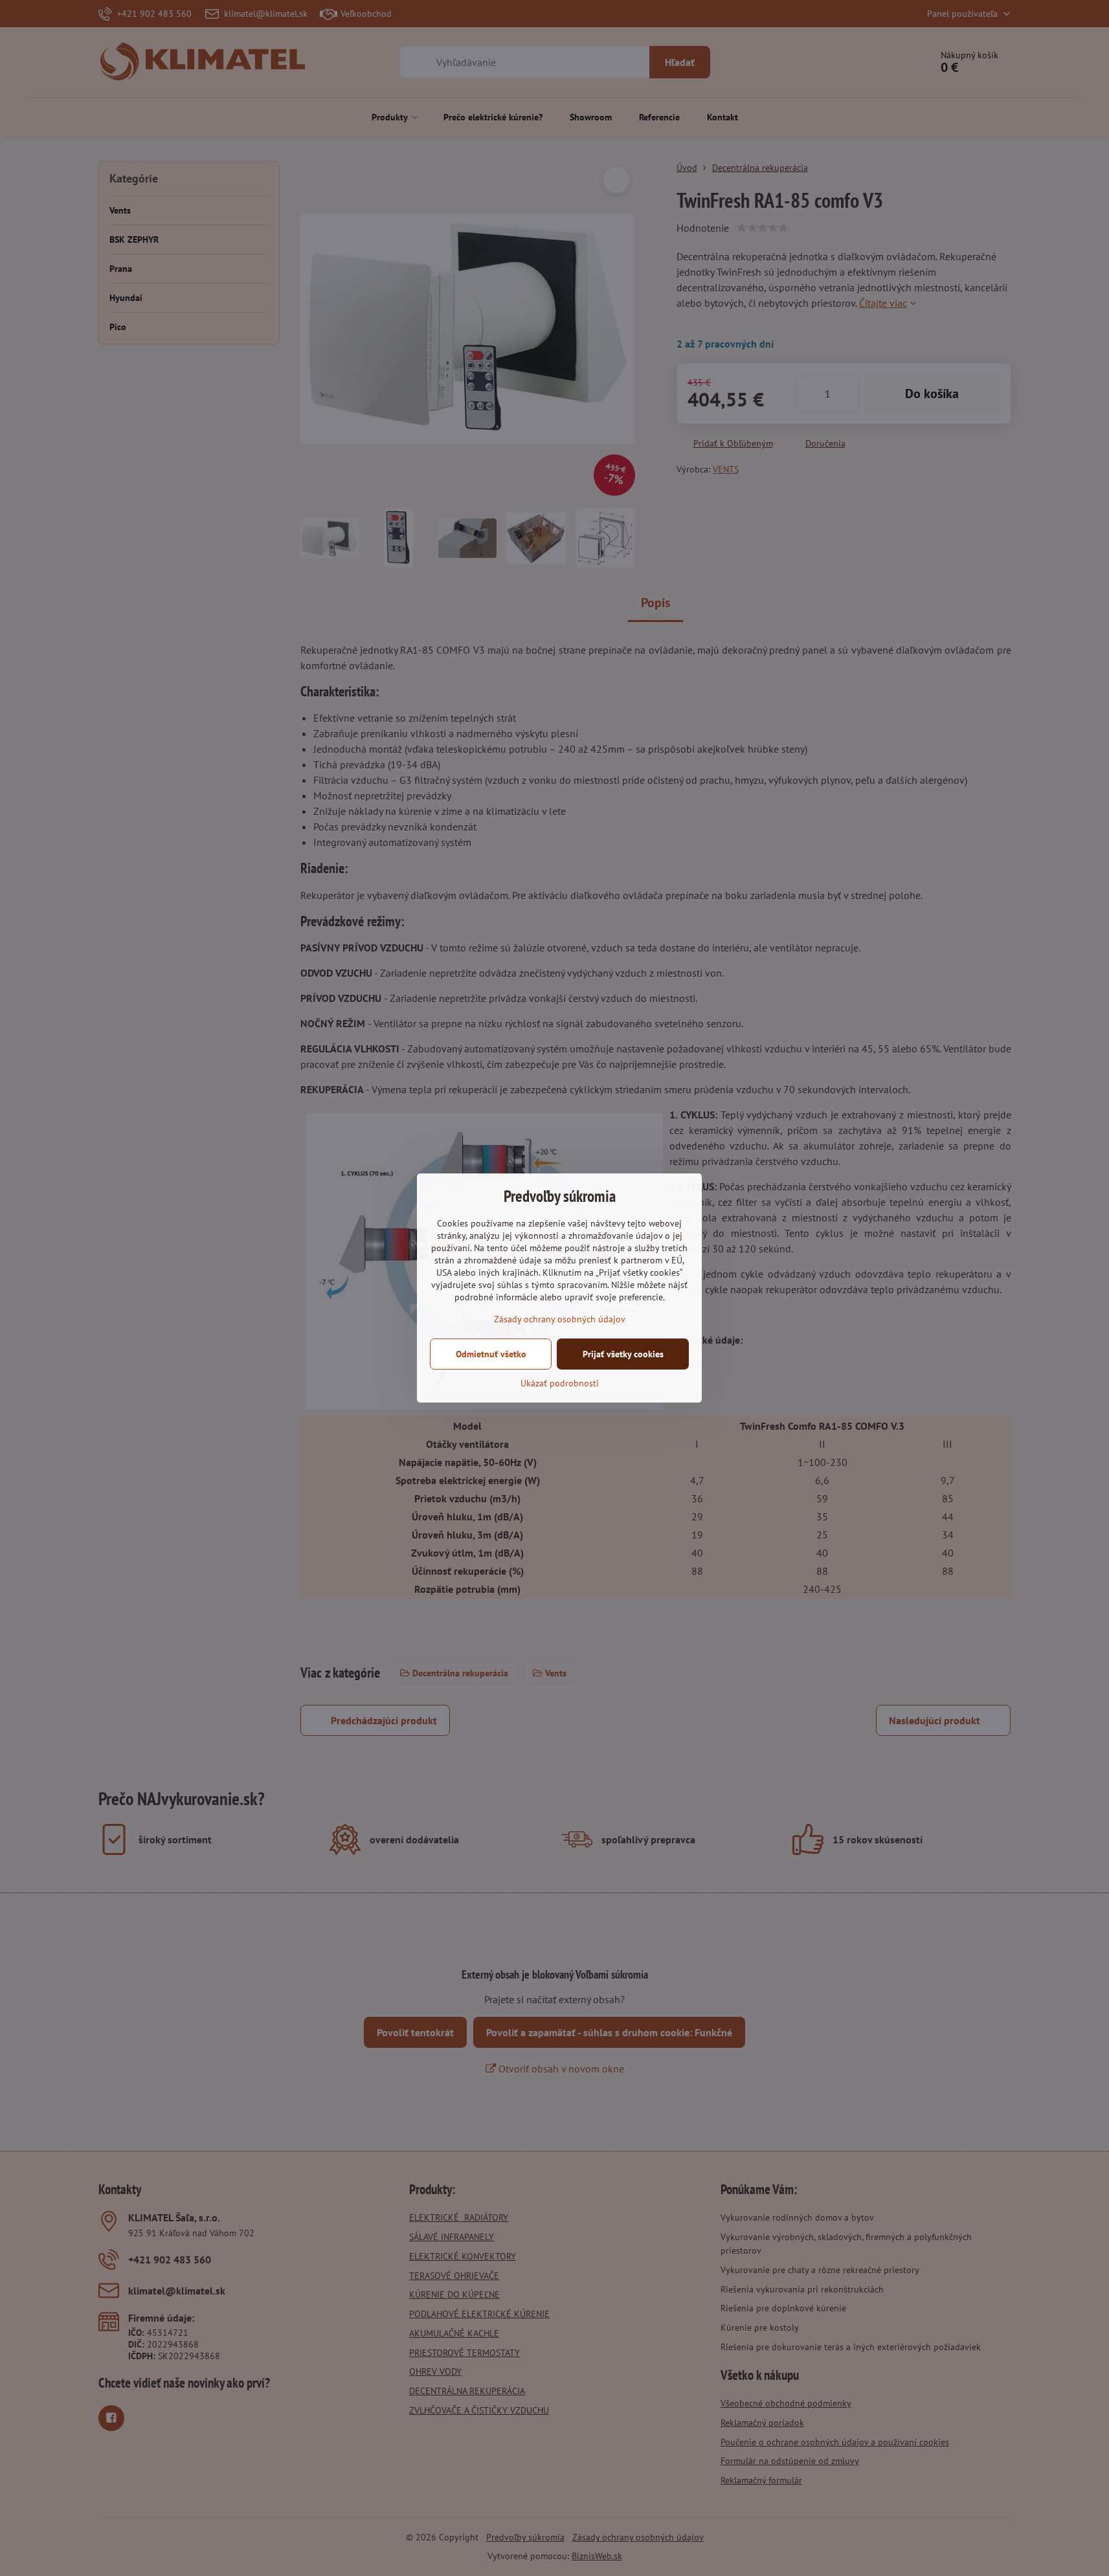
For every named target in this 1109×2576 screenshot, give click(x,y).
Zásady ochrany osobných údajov (560, 1319)
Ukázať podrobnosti (560, 1383)
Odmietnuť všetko (491, 1354)
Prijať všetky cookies (623, 1354)
